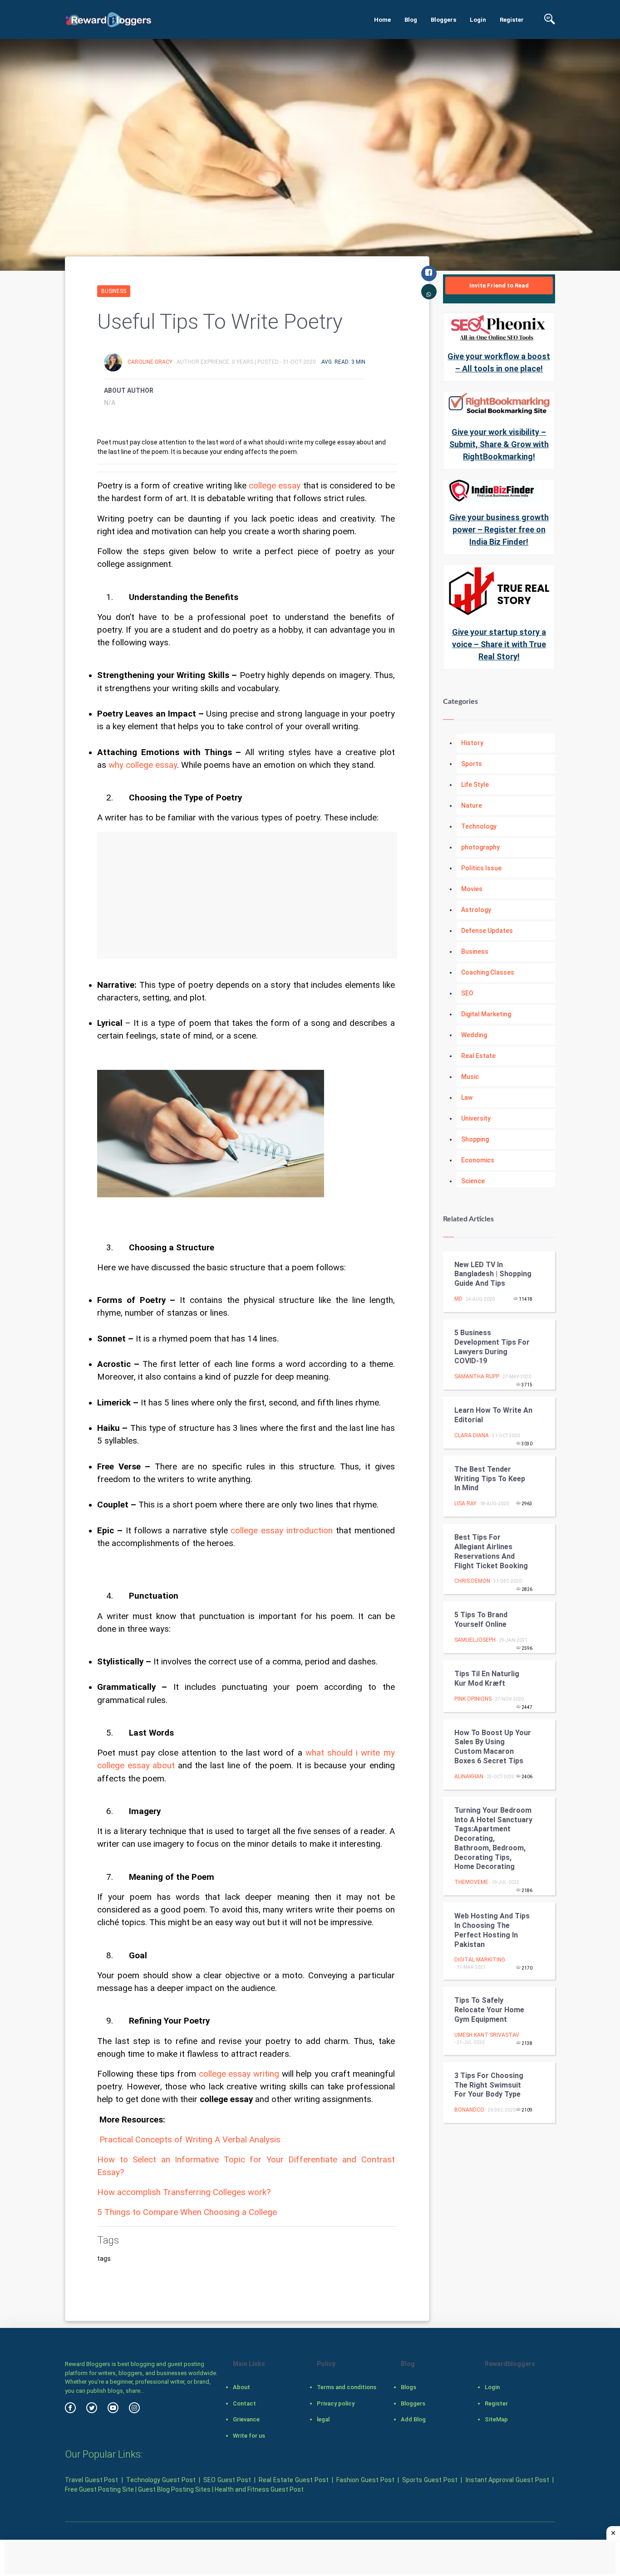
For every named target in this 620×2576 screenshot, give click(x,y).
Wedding (474, 1035)
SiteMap (496, 2419)
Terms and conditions (347, 2387)
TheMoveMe (471, 1882)
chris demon (472, 1581)
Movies (472, 889)
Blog (411, 20)
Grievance (246, 2419)
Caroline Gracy (151, 362)
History (472, 743)
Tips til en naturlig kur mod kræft (487, 1678)
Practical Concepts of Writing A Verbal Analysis (190, 2140)
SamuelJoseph (475, 1640)
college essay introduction (282, 1531)
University (476, 1118)
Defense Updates (487, 931)
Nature (472, 805)
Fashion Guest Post (365, 2480)
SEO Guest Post (227, 2480)
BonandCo (469, 2110)
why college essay (143, 765)
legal (323, 2419)
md (458, 1299)
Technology (479, 826)
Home (382, 20)
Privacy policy (336, 2403)
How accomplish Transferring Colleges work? (184, 2192)
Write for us (249, 2436)
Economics (478, 1160)
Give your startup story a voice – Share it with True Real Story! (499, 644)
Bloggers (443, 20)
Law (467, 1098)
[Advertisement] (247, 895)
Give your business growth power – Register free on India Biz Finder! (499, 529)
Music (470, 1077)
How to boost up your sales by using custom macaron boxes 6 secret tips (493, 1747)
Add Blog (413, 2419)
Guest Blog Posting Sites (174, 2489)
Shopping (475, 1139)
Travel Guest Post (91, 2480)
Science (473, 1181)
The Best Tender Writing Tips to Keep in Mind (490, 1479)
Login (478, 20)
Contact (244, 2403)
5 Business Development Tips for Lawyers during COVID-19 (492, 1347)
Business (114, 291)
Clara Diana (472, 1435)
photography (480, 847)
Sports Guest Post (430, 2480)
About (241, 2387)
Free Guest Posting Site (99, 2489)
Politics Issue (481, 868)
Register (512, 20)
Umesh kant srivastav (487, 2035)
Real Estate (478, 1056)
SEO (467, 993)
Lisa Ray (465, 1503)
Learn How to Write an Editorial (493, 1415)
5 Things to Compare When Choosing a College (187, 2212)
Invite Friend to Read (499, 285)
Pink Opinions (473, 1699)
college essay (275, 486)
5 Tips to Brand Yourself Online (481, 1620)
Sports (472, 764)
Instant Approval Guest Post (507, 2480)
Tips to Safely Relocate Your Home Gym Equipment (489, 2010)
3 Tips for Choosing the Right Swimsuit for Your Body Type (489, 2085)
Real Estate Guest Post (293, 2480)
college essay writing (239, 2074)
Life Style (475, 785)
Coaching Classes (488, 972)
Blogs (408, 2387)
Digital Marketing (486, 1014)
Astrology (476, 910)
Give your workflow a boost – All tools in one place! (499, 362)
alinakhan (469, 1776)
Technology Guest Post (161, 2480)
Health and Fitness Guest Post (259, 2489)
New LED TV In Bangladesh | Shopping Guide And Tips (493, 1274)
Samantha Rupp (477, 1376)
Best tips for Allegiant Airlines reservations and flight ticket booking (492, 1551)
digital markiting (480, 1960)
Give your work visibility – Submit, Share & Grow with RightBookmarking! (499, 444)
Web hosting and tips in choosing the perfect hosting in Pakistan (492, 1930)
